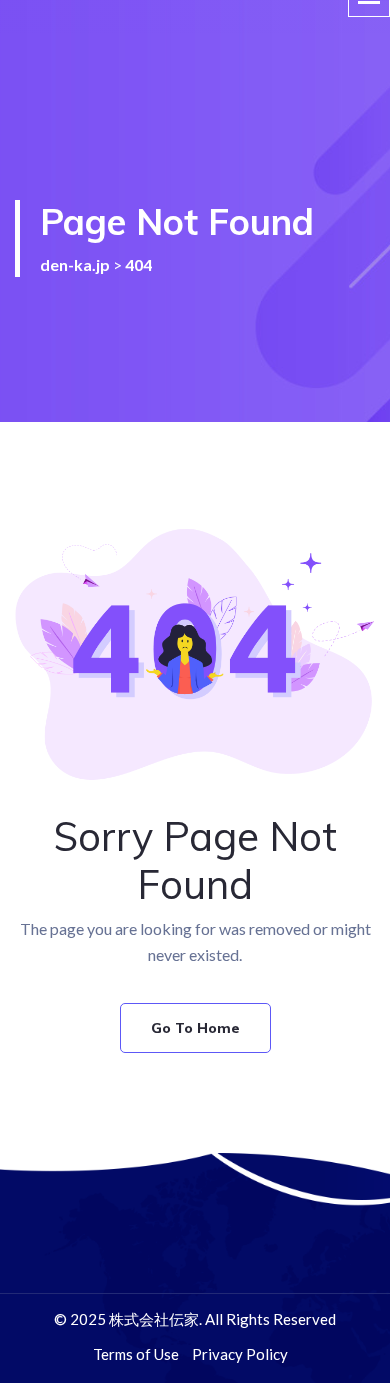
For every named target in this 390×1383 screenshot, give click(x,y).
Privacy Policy (240, 1354)
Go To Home (195, 1028)
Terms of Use (136, 1354)
